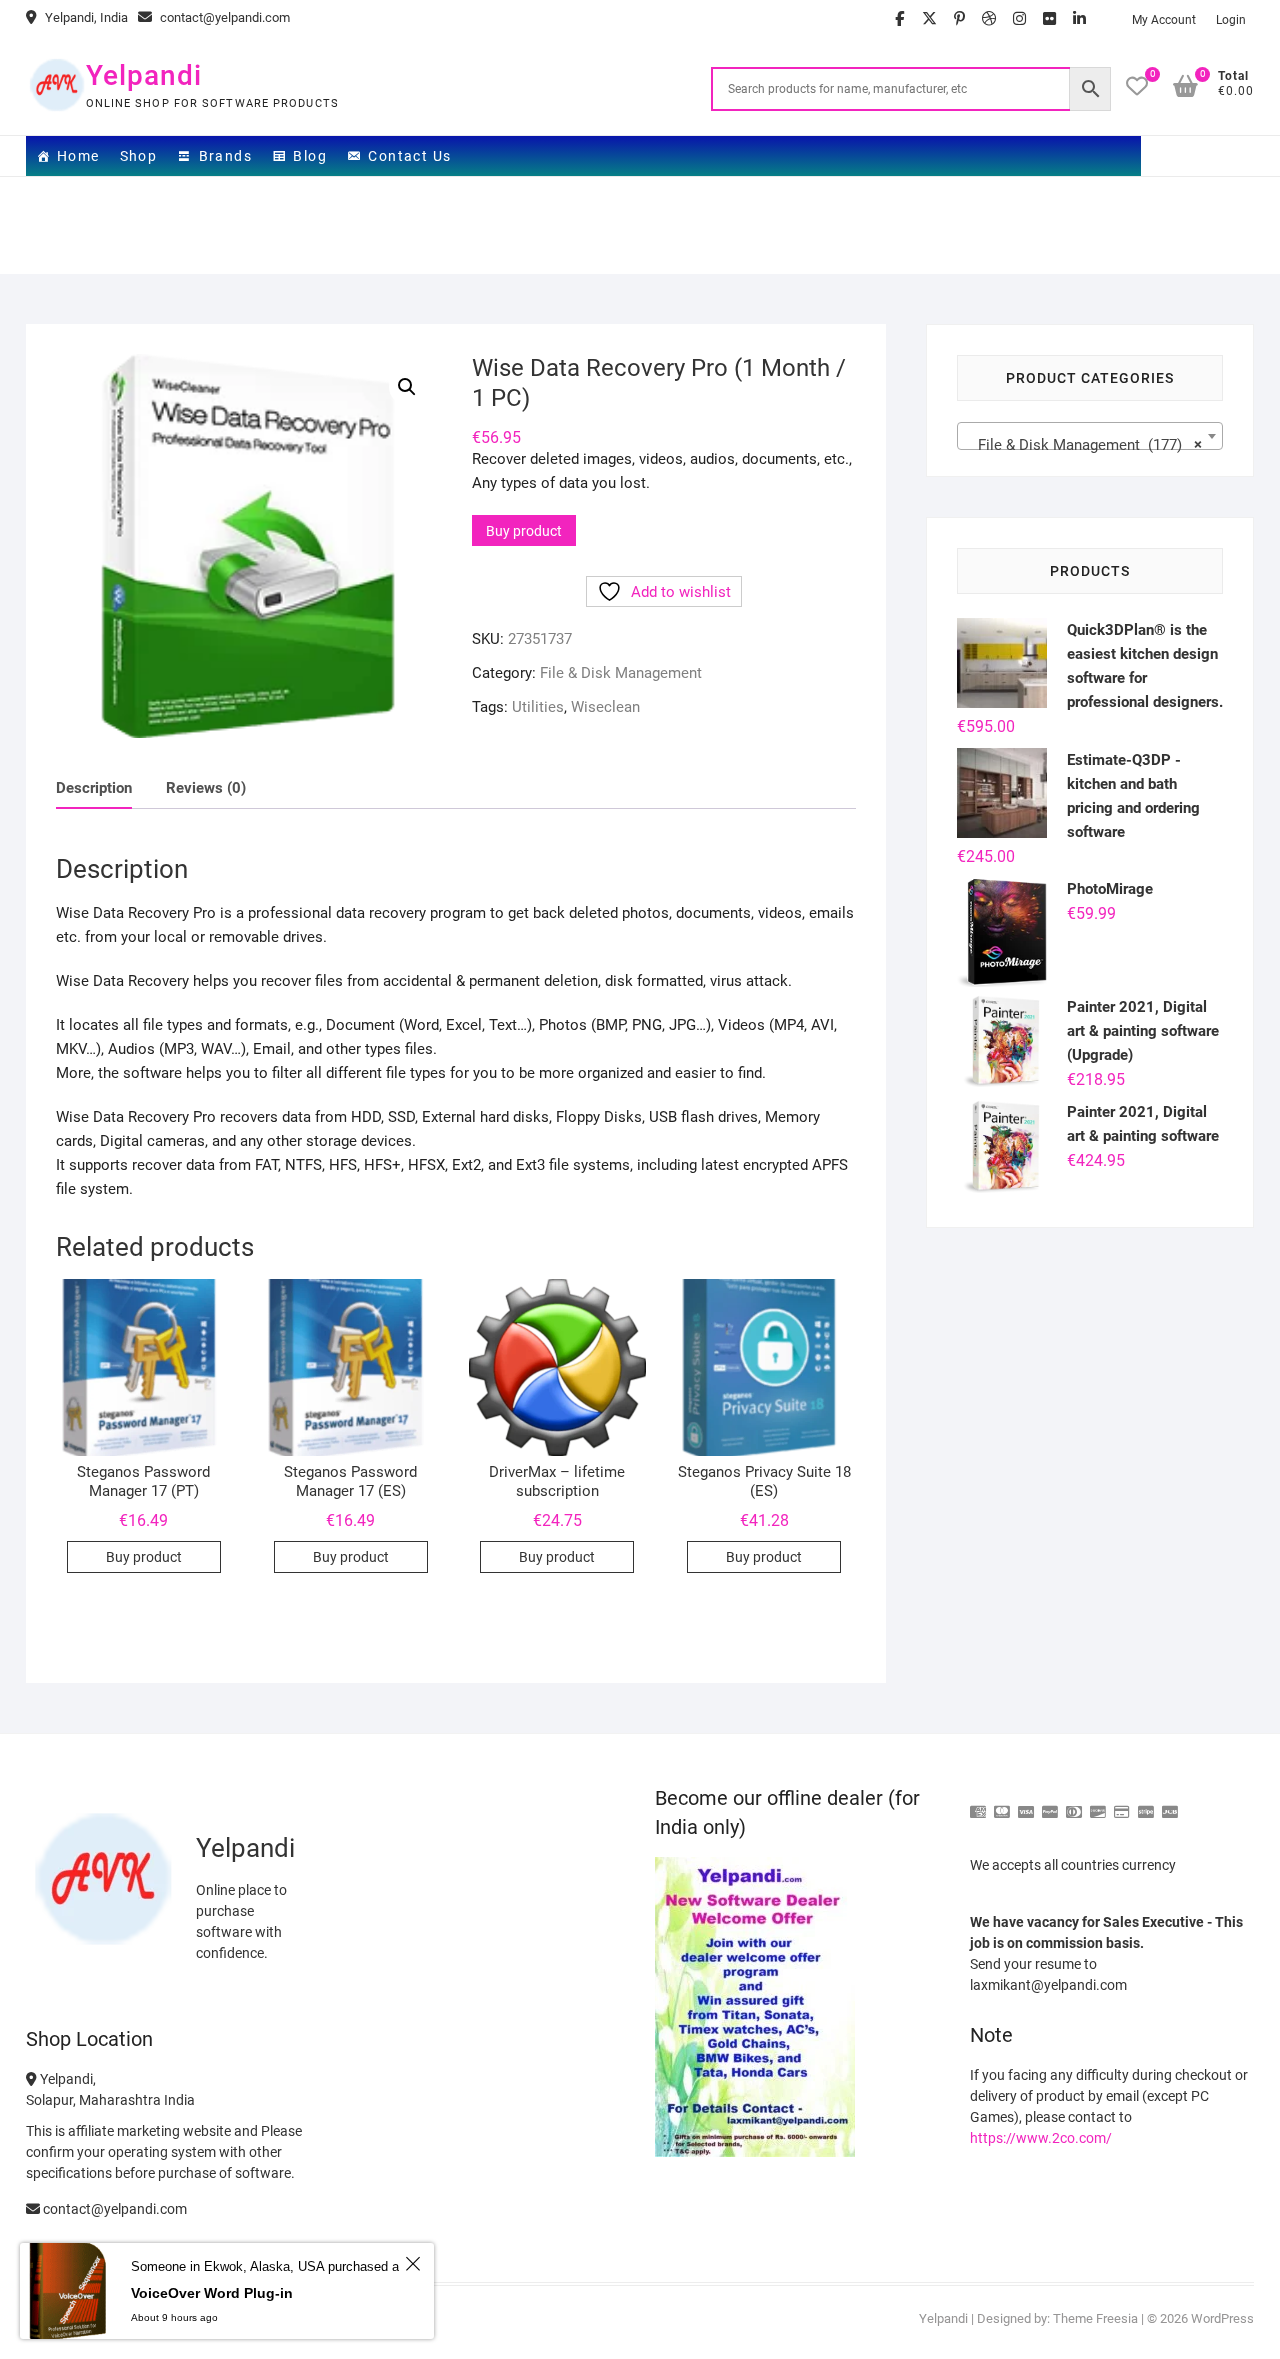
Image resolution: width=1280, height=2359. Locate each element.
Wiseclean (605, 707)
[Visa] (1026, 1803)
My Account (1164, 20)
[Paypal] (1050, 1803)
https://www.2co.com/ (1041, 2138)
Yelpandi (144, 75)
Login (1231, 20)
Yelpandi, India (85, 17)
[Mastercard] (1002, 1803)
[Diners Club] (1074, 1803)
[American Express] (978, 1803)
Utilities (538, 707)
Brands (225, 156)
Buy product (524, 531)
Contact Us (409, 156)
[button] (407, 387)
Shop (139, 156)
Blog (310, 156)
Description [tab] (94, 788)
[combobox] (1090, 436)
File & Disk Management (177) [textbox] (1084, 445)
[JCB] (1170, 1803)
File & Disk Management (621, 673)
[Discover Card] (1098, 1803)
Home (78, 156)
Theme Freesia (1095, 2318)
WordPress (1222, 2318)
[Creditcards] (1122, 1803)
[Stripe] (1146, 1803)
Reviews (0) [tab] (206, 788)
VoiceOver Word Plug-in (212, 2293)
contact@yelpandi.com (223, 17)
